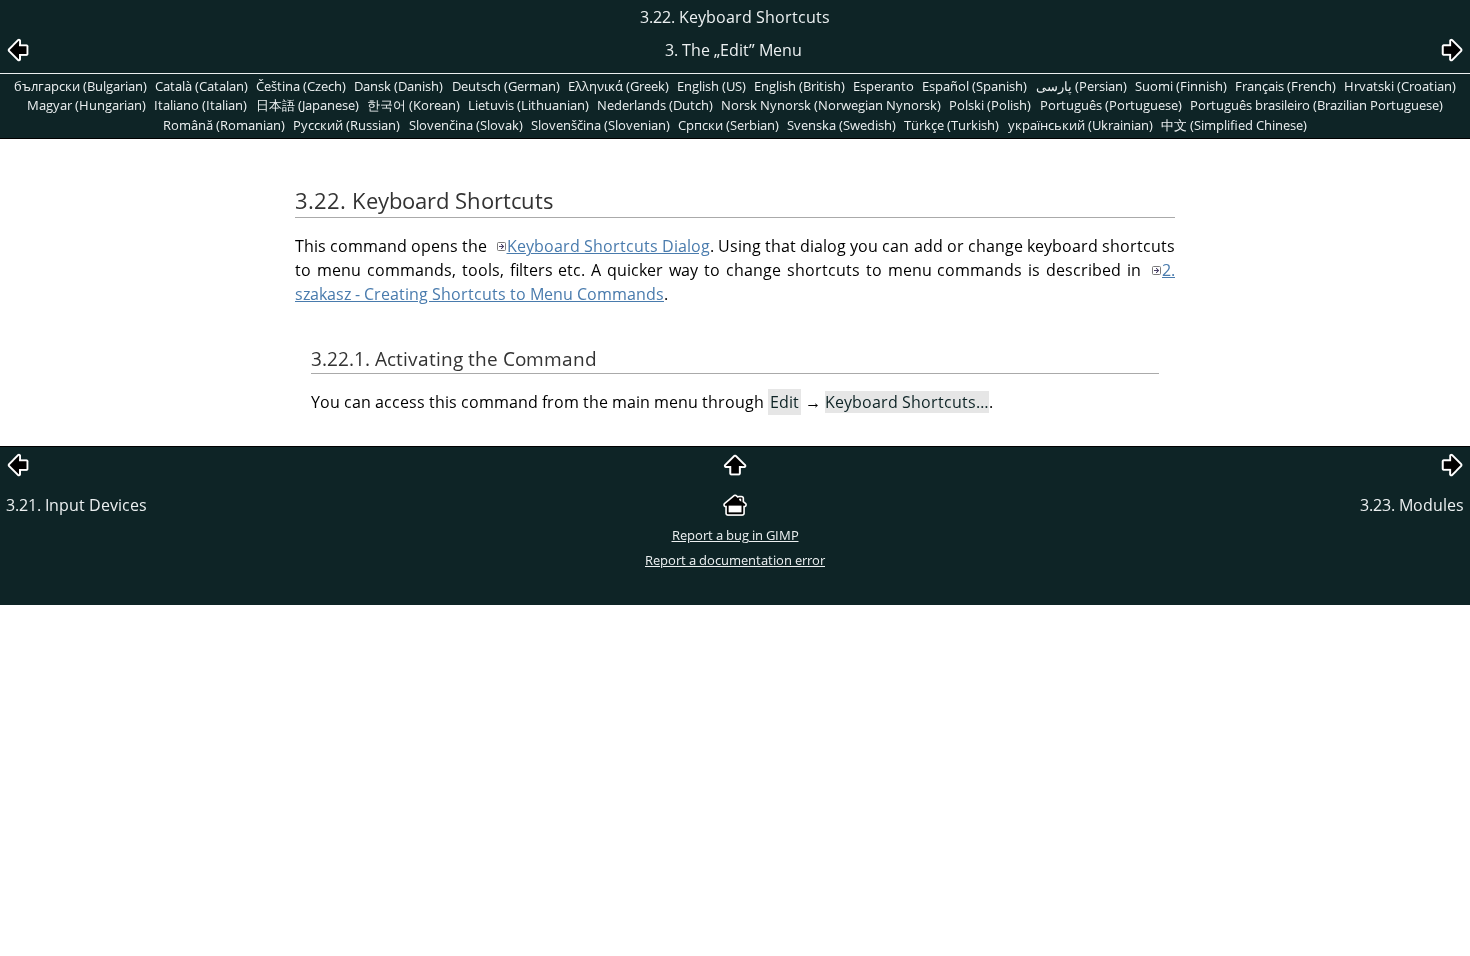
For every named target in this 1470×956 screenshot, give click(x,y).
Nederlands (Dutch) (655, 105)
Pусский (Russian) (346, 125)
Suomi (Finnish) (1181, 86)
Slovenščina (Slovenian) (600, 125)
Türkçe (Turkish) (951, 125)
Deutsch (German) (506, 86)
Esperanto (883, 86)
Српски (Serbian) (728, 125)
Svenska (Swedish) (841, 125)
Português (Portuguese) (1111, 105)
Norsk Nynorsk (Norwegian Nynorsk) (831, 105)
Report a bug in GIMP (735, 535)
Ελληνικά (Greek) (618, 86)
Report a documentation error (735, 560)
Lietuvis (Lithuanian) (528, 105)
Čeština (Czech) (301, 86)
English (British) (799, 86)
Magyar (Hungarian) (86, 105)
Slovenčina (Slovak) (466, 125)
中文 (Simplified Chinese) (1234, 125)
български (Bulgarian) (80, 86)
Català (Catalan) (201, 86)
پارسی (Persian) (1081, 86)
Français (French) (1285, 86)
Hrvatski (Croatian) (1400, 86)
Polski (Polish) (990, 105)
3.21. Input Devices (76, 505)
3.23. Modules (1412, 505)
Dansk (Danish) (398, 86)
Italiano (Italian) (200, 105)
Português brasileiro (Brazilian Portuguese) (1316, 105)
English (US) (711, 86)
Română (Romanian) (224, 125)
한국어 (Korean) (413, 105)
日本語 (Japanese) (307, 105)
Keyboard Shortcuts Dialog (608, 246)
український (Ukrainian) (1080, 125)
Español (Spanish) (974, 86)
